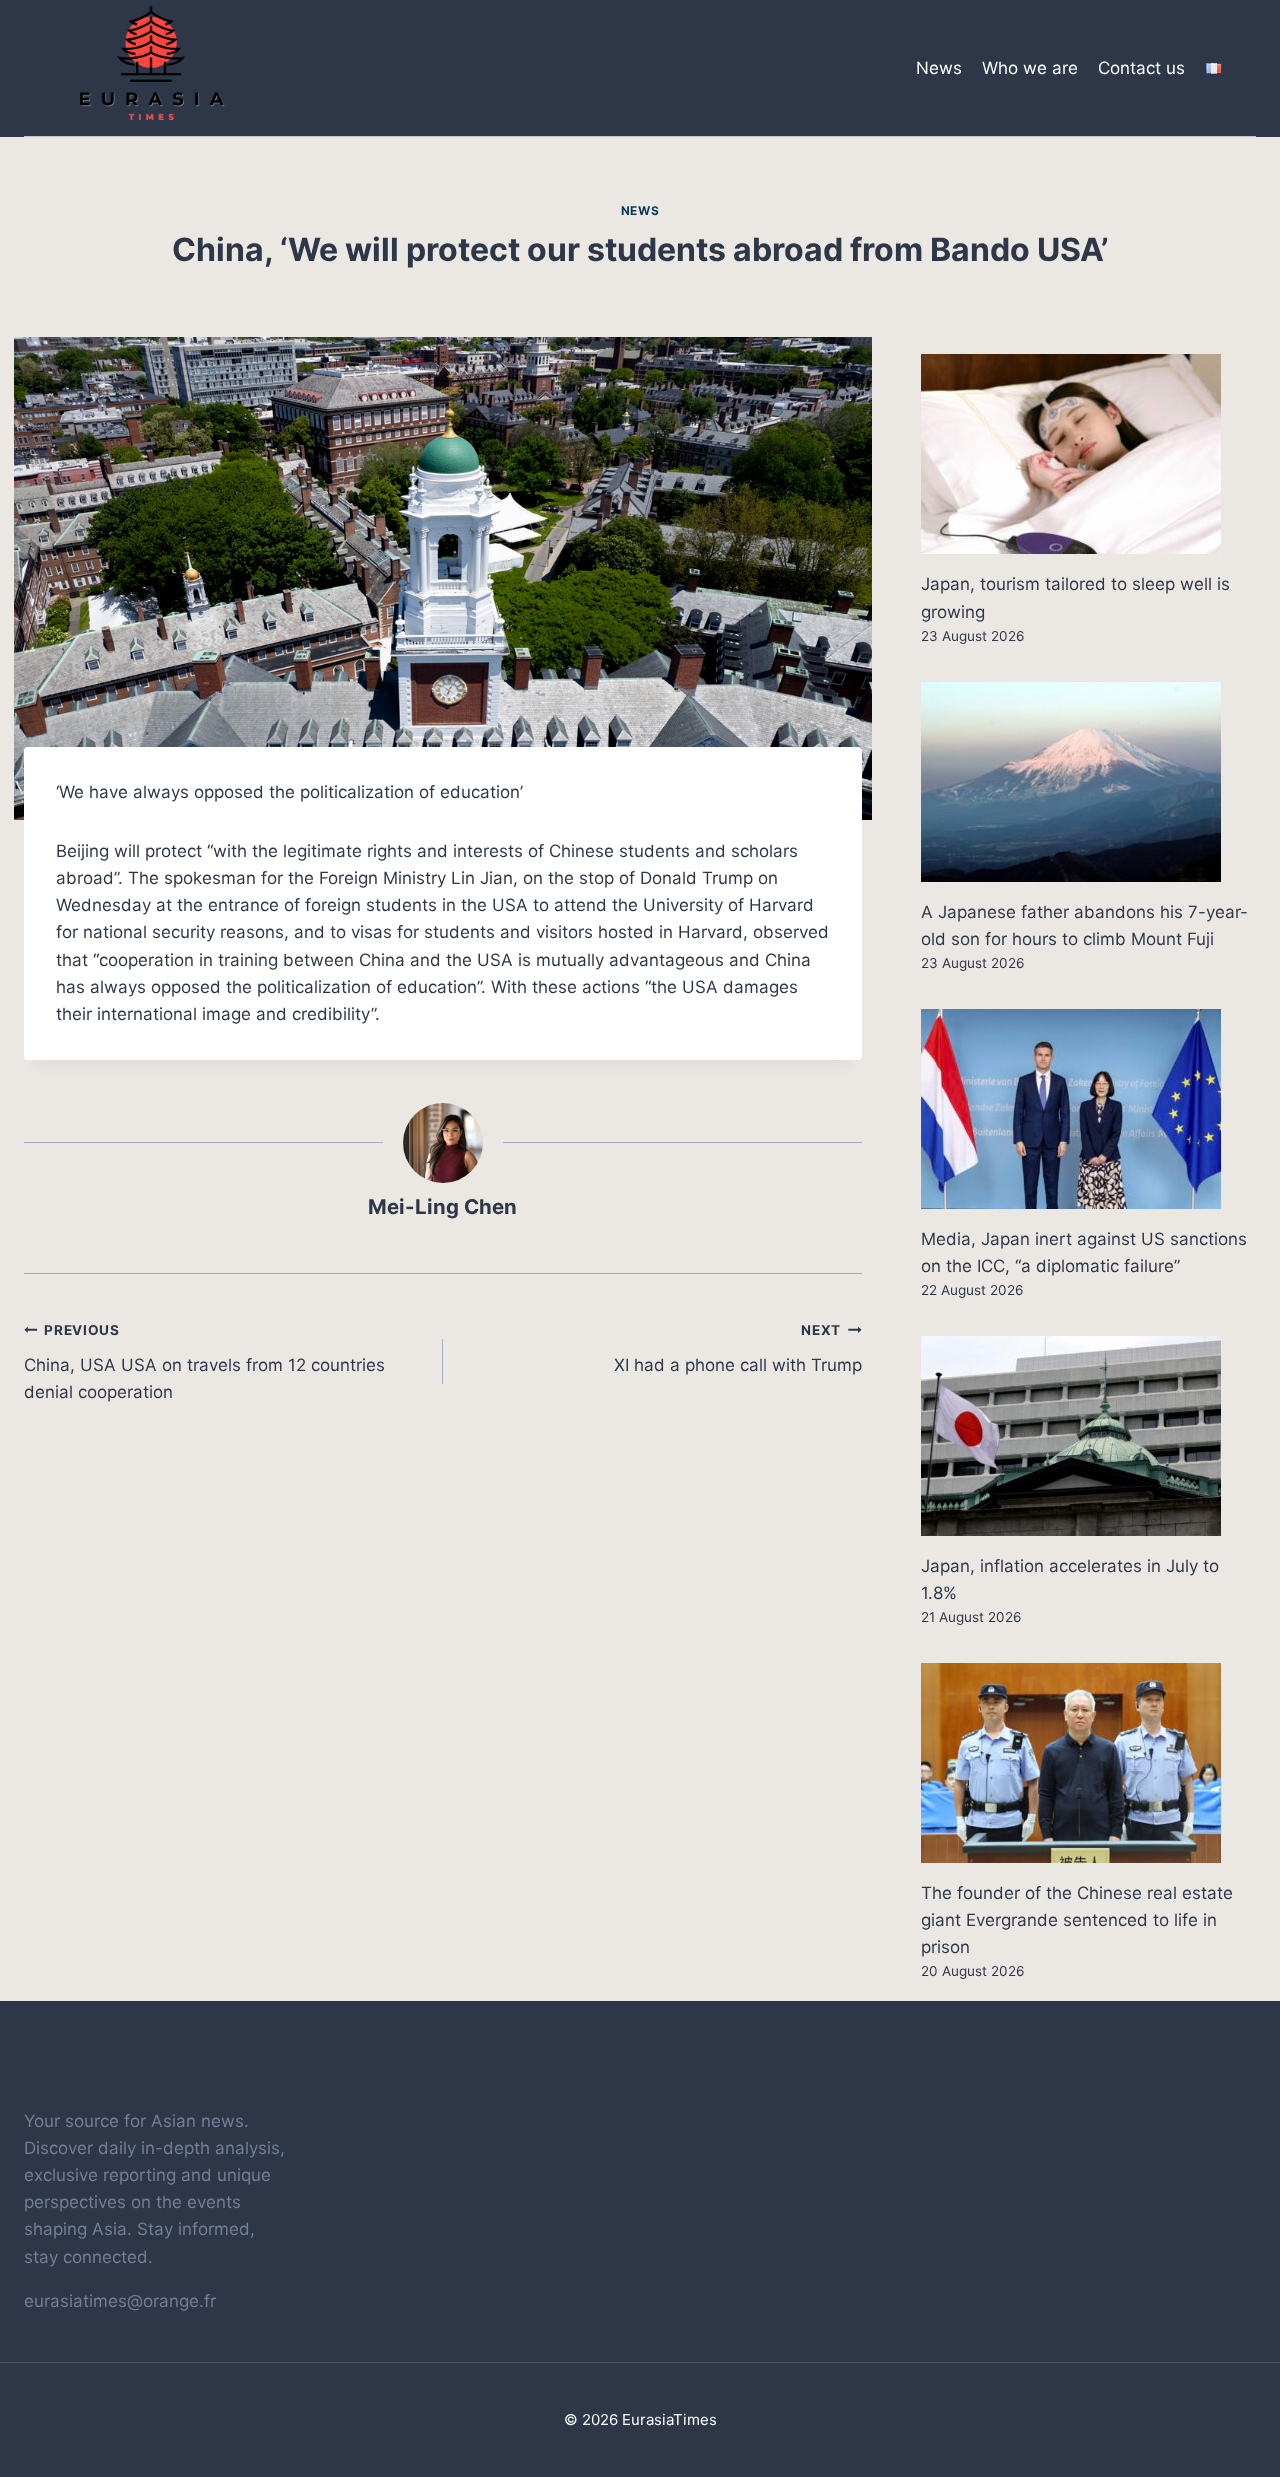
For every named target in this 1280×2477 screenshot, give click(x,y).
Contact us (1141, 68)
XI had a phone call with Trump (738, 1348)
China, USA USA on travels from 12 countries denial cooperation (204, 1362)
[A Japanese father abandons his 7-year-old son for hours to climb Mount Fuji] (1088, 782)
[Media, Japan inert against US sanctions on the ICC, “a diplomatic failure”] (1088, 1109)
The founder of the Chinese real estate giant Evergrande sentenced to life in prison (1077, 1920)
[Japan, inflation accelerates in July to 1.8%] (1088, 1436)
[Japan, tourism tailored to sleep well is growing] (1088, 454)
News (939, 68)
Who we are (1030, 68)
